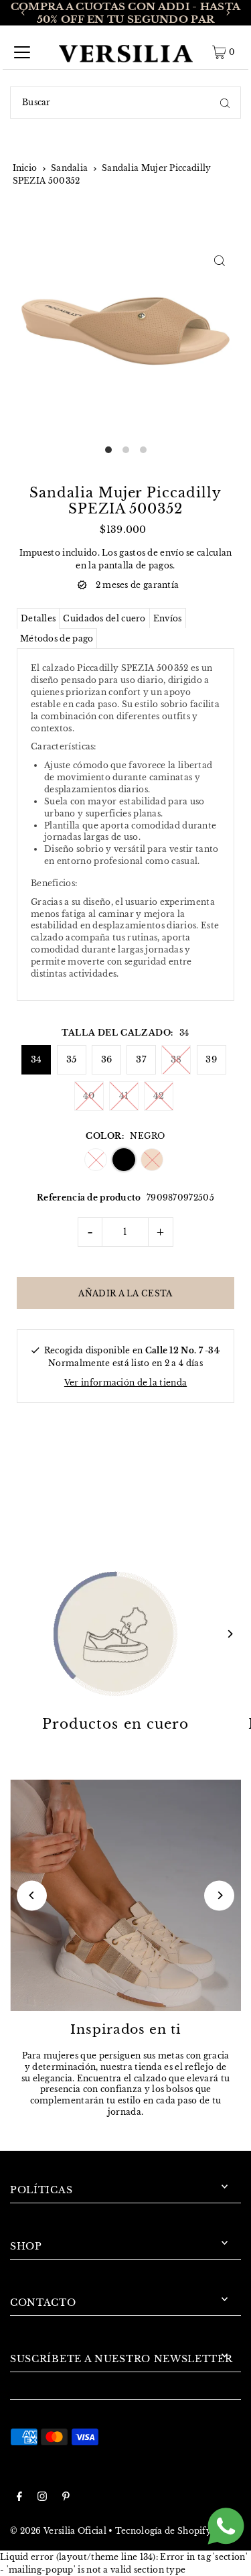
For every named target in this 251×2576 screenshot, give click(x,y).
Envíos (168, 618)
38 (176, 1059)
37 (141, 1059)
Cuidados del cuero (104, 618)
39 (211, 1059)
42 (159, 1096)
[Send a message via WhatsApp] (226, 2526)
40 (89, 1096)
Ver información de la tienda (125, 1383)
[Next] (228, 13)
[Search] (225, 103)
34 (36, 1059)
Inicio (25, 168)
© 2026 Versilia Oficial (58, 2531)
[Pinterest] (66, 2498)
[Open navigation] (22, 52)
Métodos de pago (57, 638)
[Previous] (23, 13)
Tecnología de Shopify (163, 2531)
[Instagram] (42, 2498)
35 (72, 1059)
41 (124, 1096)
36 (107, 1059)
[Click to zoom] (219, 260)
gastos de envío (151, 553)
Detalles (38, 618)
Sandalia (69, 168)
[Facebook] (19, 2498)
